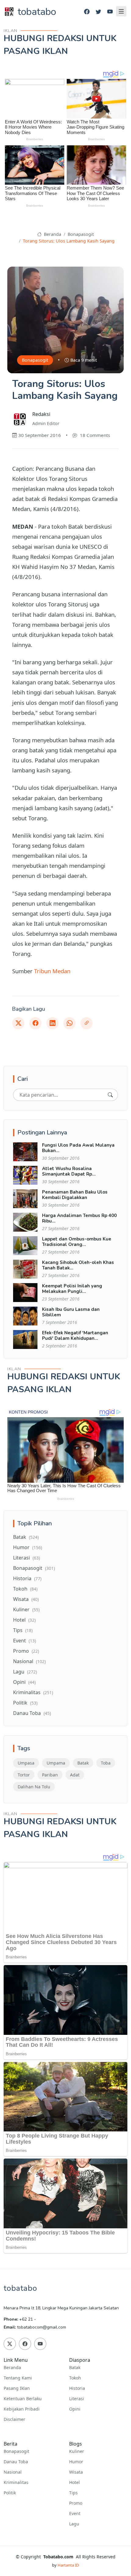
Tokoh (25, 1589)
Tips (23, 1630)
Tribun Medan (52, 971)
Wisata (26, 1599)
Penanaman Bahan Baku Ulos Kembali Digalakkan (75, 1195)
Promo (26, 1651)
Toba (106, 1763)
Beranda (52, 234)
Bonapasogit (81, 234)
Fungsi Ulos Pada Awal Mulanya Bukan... (78, 1148)
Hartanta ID (68, 2565)
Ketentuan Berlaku (23, 2399)
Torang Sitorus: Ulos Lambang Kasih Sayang (69, 241)
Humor (28, 1547)
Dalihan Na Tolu (34, 1787)
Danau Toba (32, 1713)
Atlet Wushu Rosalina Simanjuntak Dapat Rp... (69, 1171)
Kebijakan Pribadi (22, 2409)
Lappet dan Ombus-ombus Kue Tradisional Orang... (77, 1242)
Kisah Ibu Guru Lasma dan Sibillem (71, 1312)
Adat (75, 1775)
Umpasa (26, 1763)
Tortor (24, 1775)
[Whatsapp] (69, 1023)
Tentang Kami (18, 2378)
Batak (26, 1537)
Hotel (24, 1620)
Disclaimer (14, 2419)
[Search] (110, 1095)
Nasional (29, 1661)
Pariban (50, 1775)
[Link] (87, 1023)
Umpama (56, 1763)
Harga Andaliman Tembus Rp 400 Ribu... (79, 1218)
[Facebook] (87, 12)
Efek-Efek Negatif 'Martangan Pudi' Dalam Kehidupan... (75, 1336)
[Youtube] (110, 12)
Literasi (27, 1558)
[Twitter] (98, 12)
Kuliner (26, 1609)
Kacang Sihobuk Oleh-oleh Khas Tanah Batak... (78, 1265)
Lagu (25, 1672)
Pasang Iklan (17, 2388)
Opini (24, 1682)
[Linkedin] (52, 1023)
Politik (25, 1703)
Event (25, 1641)
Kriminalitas (33, 1692)
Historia (27, 1578)
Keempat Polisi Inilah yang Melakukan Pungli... (72, 1289)
